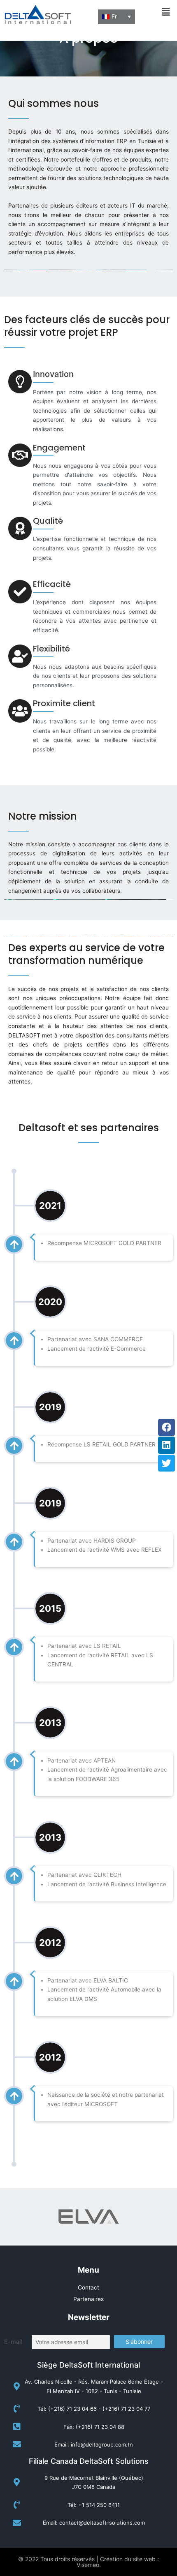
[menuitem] (116, 17)
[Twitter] (167, 1463)
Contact (88, 2287)
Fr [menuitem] (114, 16)
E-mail (13, 2342)
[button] (166, 12)
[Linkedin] (167, 1445)
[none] (116, 17)
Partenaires (88, 2299)
